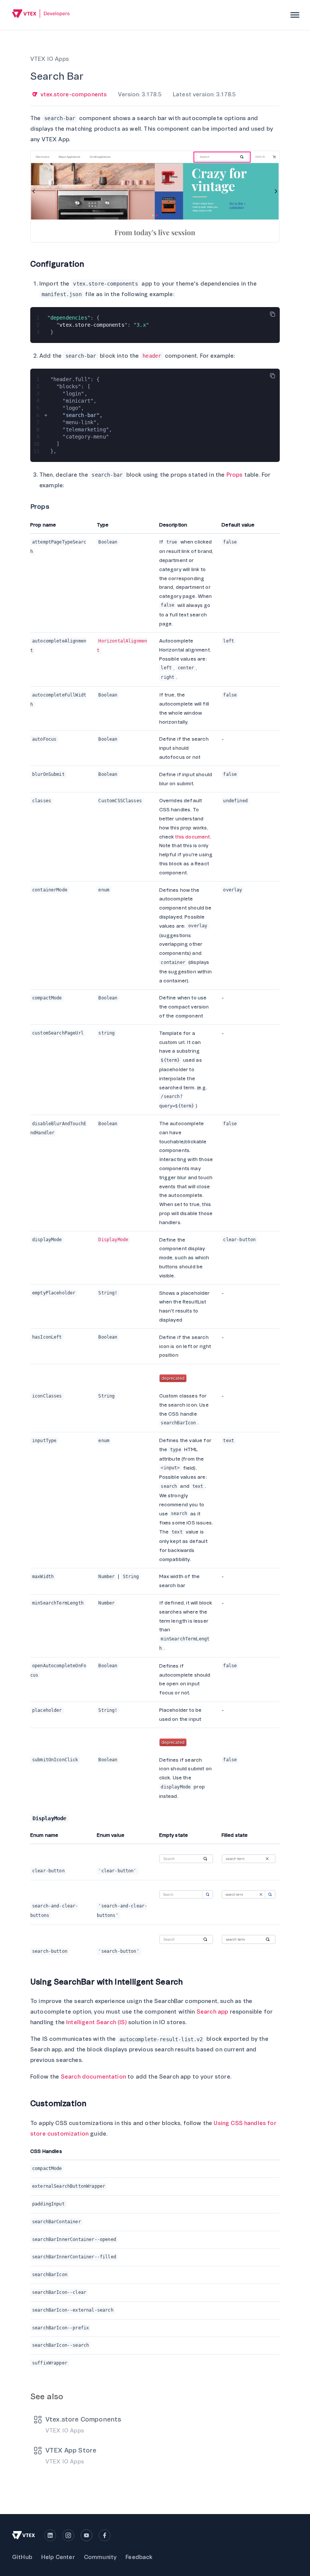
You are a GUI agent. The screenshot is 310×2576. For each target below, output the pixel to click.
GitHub (22, 2557)
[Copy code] (273, 314)
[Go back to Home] (41, 15)
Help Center (58, 2557)
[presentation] (295, 15)
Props (235, 475)
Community (100, 2557)
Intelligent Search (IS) (96, 2022)
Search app (212, 2012)
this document (192, 837)
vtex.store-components (74, 94)
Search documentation (93, 2077)
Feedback (139, 2557)
